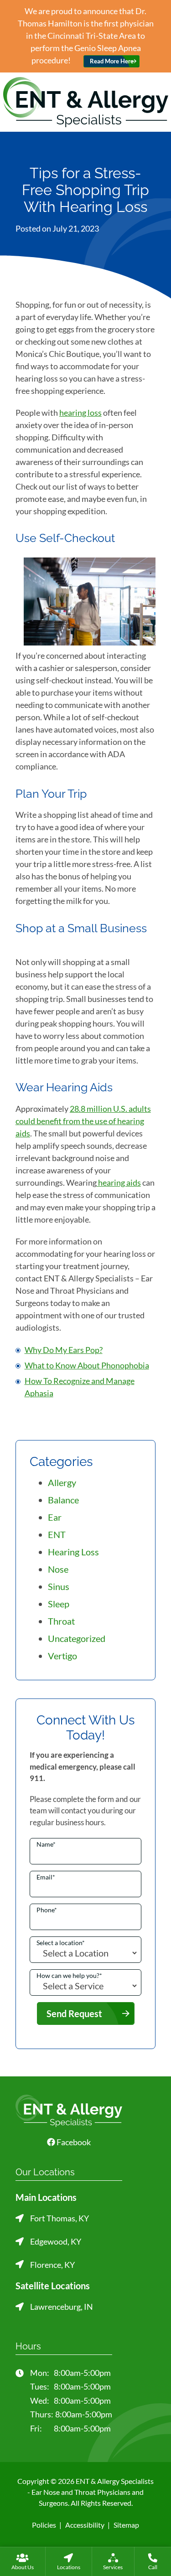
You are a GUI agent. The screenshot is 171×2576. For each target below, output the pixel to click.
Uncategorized (77, 1638)
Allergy (62, 1482)
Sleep (59, 1604)
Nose (58, 1569)
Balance (63, 1500)
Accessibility (85, 2525)
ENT (57, 1534)
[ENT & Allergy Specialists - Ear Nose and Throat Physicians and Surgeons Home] (86, 101)
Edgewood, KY (56, 2241)
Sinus (59, 1586)
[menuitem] (23, 2561)
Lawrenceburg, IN (62, 2307)
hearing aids (119, 1182)
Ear (55, 1517)
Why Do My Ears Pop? (64, 1350)
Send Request (74, 2013)
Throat (61, 1621)
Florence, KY (52, 2265)
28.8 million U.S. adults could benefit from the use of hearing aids (83, 1121)
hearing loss (80, 413)
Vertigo (62, 1656)
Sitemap (126, 2525)
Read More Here (112, 61)
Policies (44, 2525)
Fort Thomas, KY (60, 2218)
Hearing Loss (73, 1552)
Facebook (73, 2142)
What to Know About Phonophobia (87, 1365)
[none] (23, 2561)
